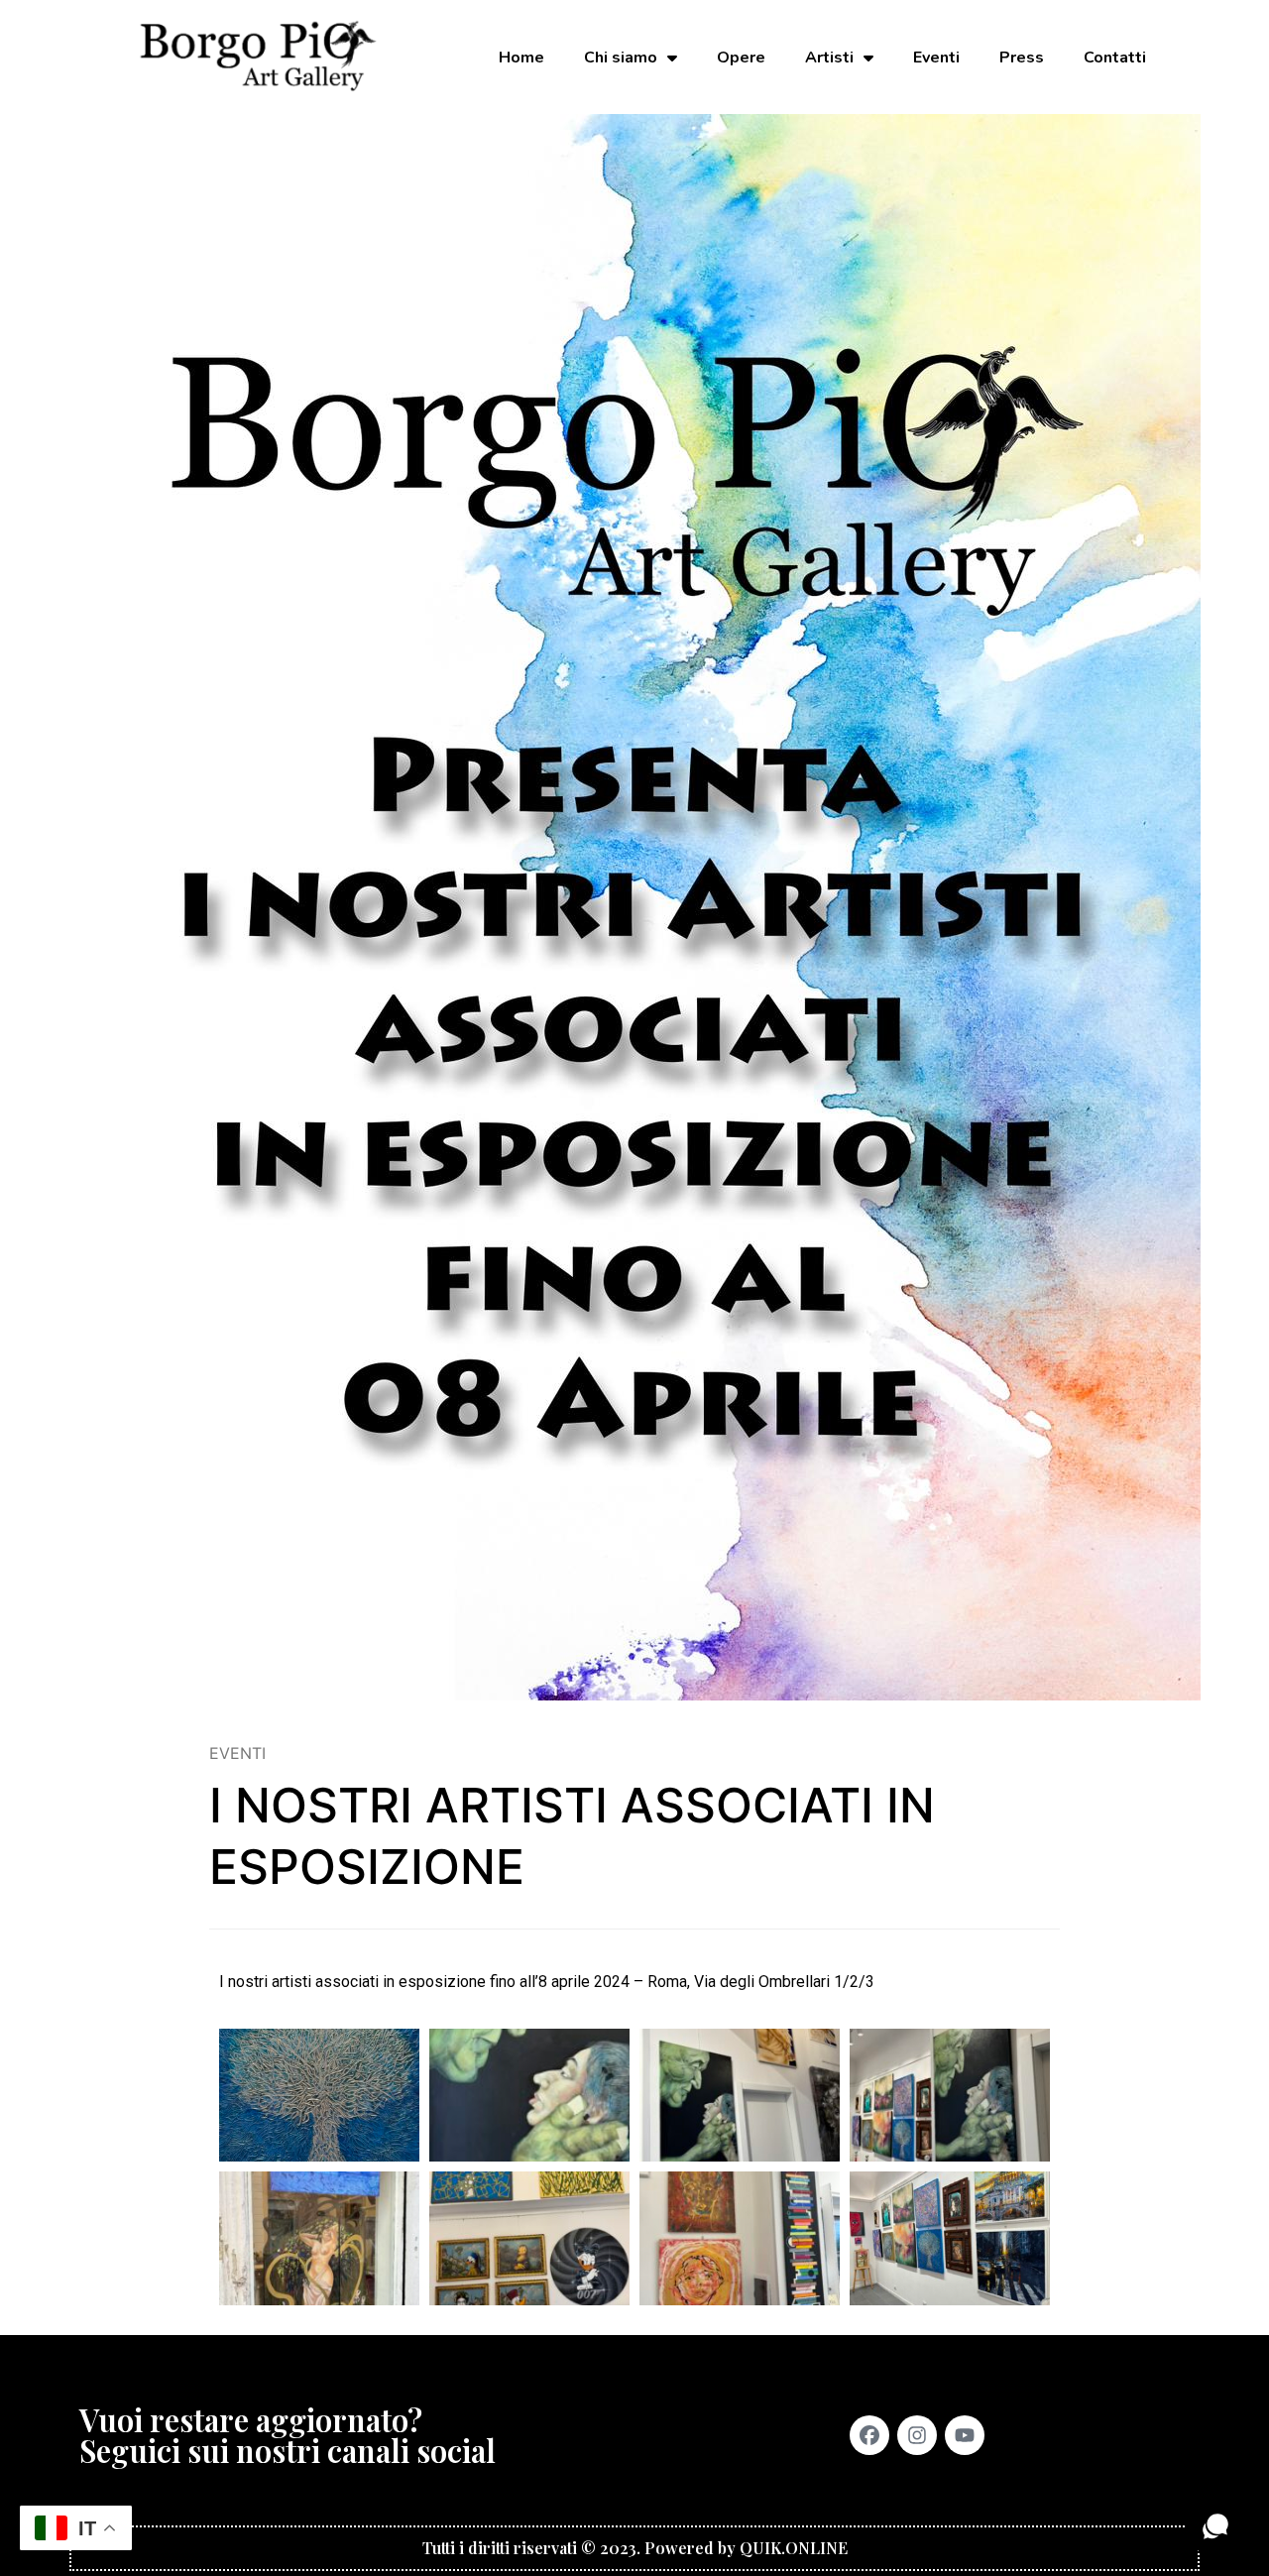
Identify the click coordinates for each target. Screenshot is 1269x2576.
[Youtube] (965, 2435)
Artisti (829, 58)
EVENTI (237, 1753)
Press (1022, 58)
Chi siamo (621, 58)
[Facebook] (869, 2435)
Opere (741, 58)
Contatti (1115, 58)
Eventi (936, 58)
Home (521, 58)
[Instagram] (917, 2435)
